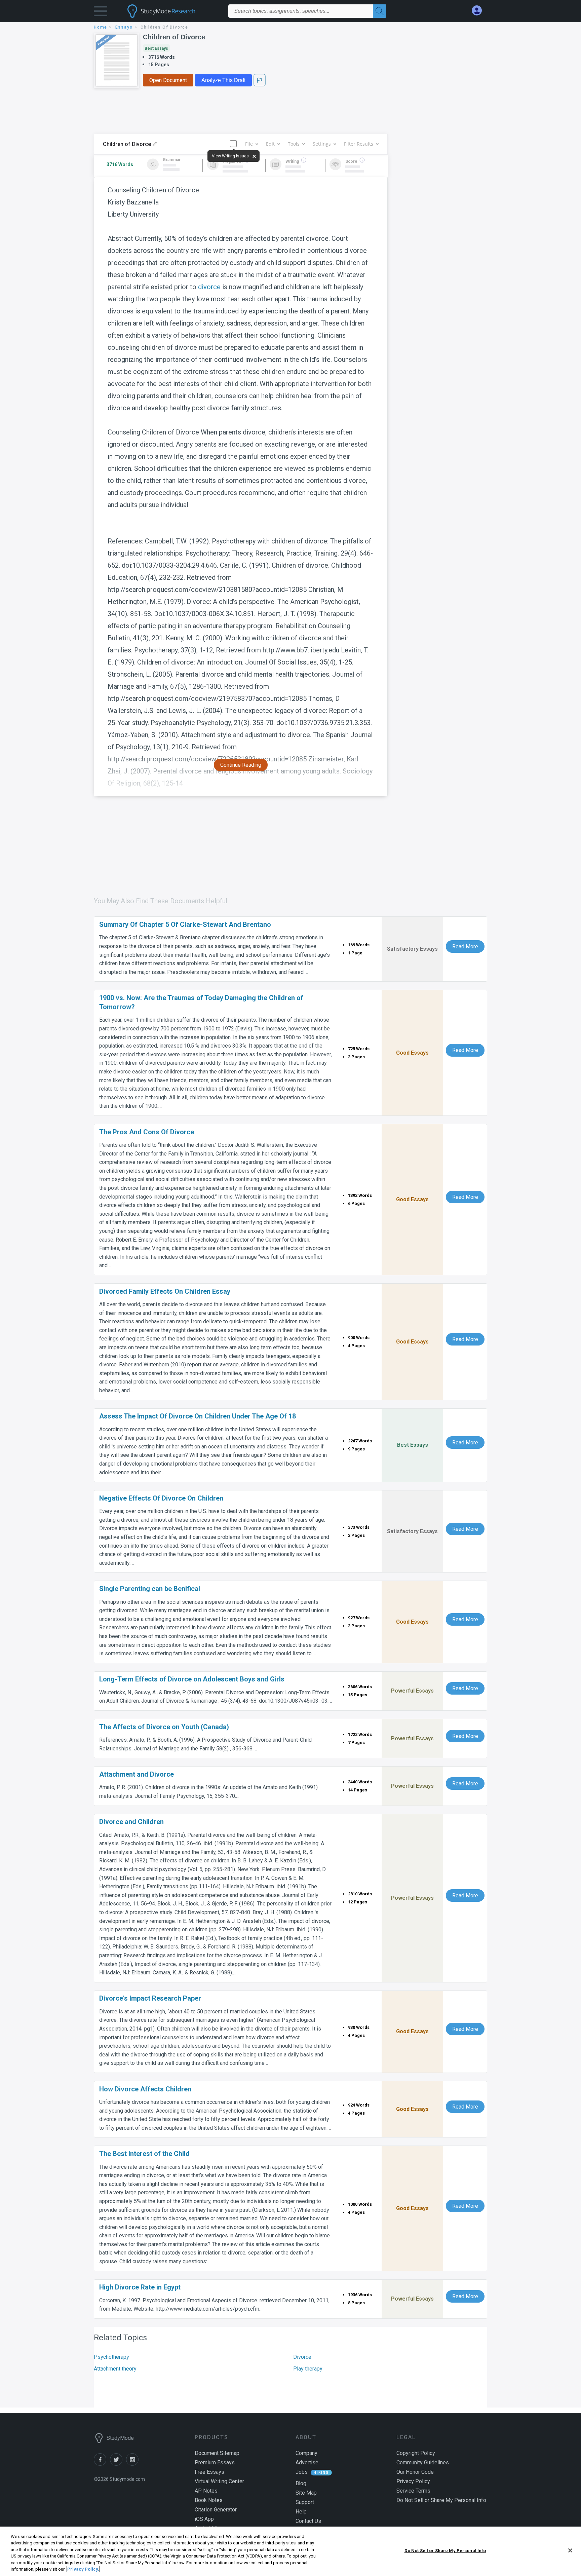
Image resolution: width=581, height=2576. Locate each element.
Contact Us (308, 2521)
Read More (465, 946)
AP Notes (206, 2491)
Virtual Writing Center (219, 2481)
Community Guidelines (423, 2463)
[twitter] (118, 2464)
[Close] (570, 2550)
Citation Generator (216, 2510)
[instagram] (133, 2464)
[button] (101, 13)
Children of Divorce (174, 37)
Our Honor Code (415, 2472)
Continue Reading (241, 765)
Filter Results (359, 144)
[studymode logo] (173, 11)
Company (306, 2453)
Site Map (306, 2493)
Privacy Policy (413, 2481)
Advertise (307, 2463)
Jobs (302, 2472)
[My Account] (479, 11)
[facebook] (102, 2464)
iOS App (204, 2519)
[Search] (380, 11)
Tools (294, 144)
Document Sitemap (217, 2453)
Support (305, 2502)
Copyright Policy (416, 2453)
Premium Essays (215, 2463)
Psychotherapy (111, 2357)
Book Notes (209, 2500)
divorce (209, 287)
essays (124, 27)
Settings (322, 144)
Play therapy (308, 2369)
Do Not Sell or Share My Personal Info (445, 2551)
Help (301, 2512)
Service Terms (413, 2491)
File (249, 144)
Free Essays (209, 2472)
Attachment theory (115, 2369)
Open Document (168, 80)
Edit (270, 144)
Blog (301, 2483)
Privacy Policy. (83, 2569)
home (101, 27)
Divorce (302, 2357)
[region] (290, 2551)
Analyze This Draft (223, 80)
